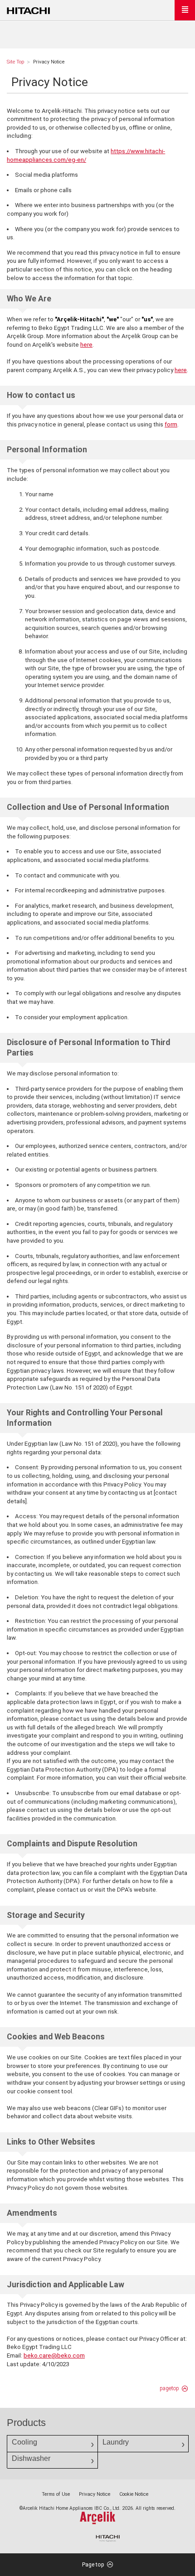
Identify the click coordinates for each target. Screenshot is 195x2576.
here (86, 345)
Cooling (24, 2442)
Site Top (15, 62)
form (171, 424)
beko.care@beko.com (54, 2356)
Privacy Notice (95, 2494)
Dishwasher (31, 2458)
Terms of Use (56, 2494)
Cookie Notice (134, 2494)
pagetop (169, 2388)
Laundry (116, 2442)
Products (26, 2423)
